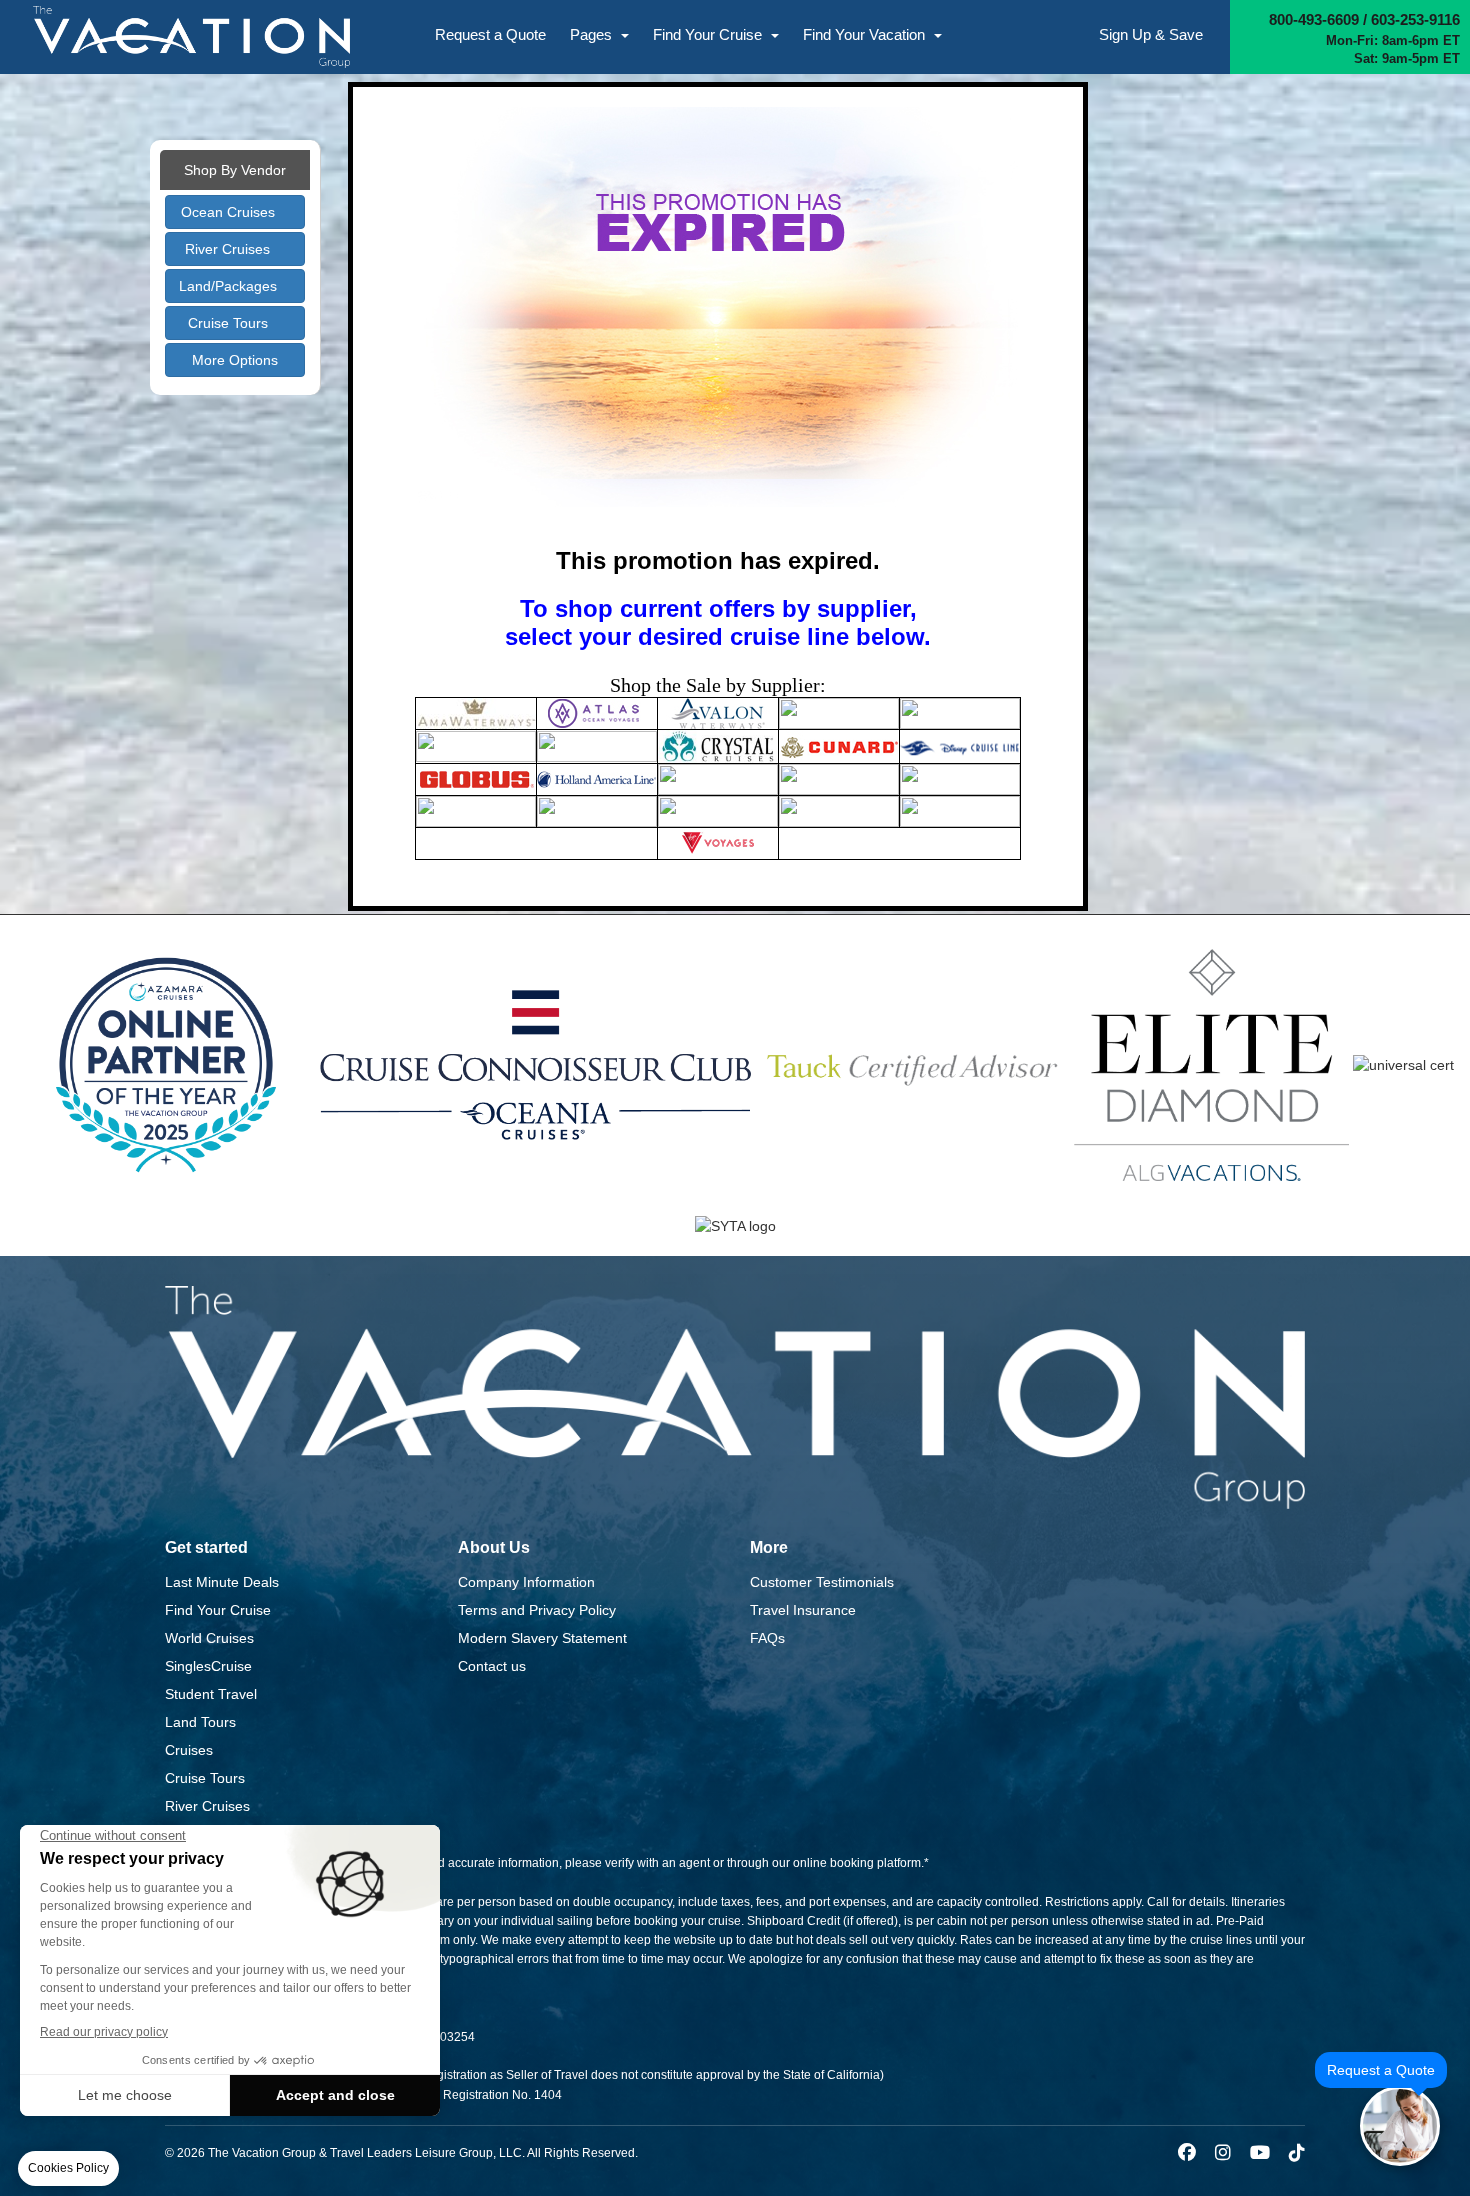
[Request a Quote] (1400, 2126)
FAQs (767, 1638)
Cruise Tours (230, 323)
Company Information (526, 1582)
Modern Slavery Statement (542, 1638)
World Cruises (209, 1638)
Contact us (492, 1666)
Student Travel (211, 1694)
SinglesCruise (208, 1666)
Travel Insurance (803, 1610)
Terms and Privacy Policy (537, 1610)
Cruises (189, 1750)
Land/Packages (230, 286)
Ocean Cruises (230, 212)
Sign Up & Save (1151, 34)
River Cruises (229, 249)
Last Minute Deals (222, 1582)
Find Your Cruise (709, 34)
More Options (235, 360)
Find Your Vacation (866, 34)
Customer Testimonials (822, 1582)
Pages (593, 34)
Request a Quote (490, 34)
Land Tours (200, 1722)
